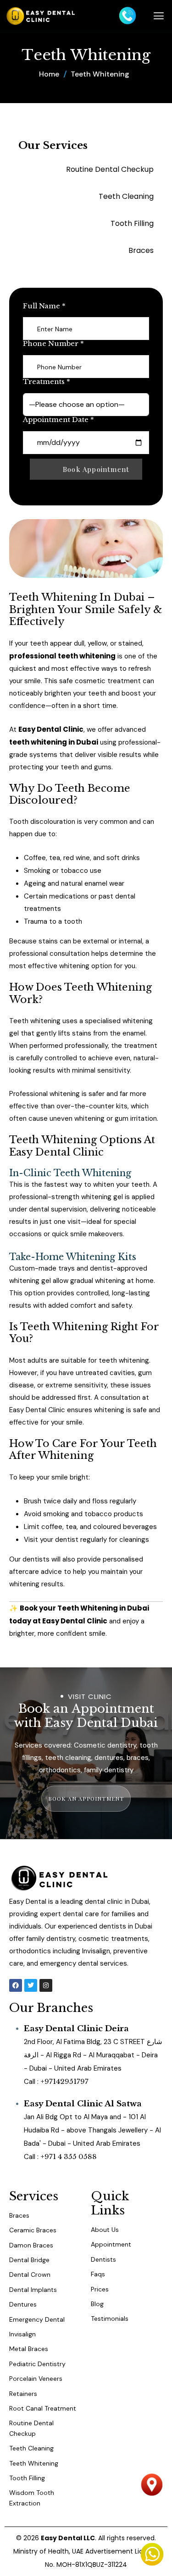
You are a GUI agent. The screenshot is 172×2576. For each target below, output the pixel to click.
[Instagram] (46, 1985)
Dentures (23, 2304)
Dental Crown (30, 2275)
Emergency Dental (37, 2319)
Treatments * (47, 382)
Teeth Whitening (34, 2463)
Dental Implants (33, 2290)
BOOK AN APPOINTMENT (86, 1798)
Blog (97, 2304)
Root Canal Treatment (43, 2408)
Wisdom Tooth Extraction (32, 2498)
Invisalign (22, 2334)
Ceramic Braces (33, 2230)
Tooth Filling (27, 2478)
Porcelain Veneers (36, 2379)
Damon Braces (31, 2245)
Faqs (98, 2274)
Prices (100, 2289)
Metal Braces (29, 2349)
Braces (19, 2215)
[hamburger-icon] (159, 16)
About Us (105, 2230)
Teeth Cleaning (31, 2448)
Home (49, 74)
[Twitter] (31, 1985)
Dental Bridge (29, 2260)
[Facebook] (16, 1985)
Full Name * (44, 306)
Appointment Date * (58, 420)
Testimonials (110, 2318)
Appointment (111, 2244)
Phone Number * (53, 344)
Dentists (103, 2259)
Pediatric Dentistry (37, 2364)
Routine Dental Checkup (31, 2428)
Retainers (23, 2394)
